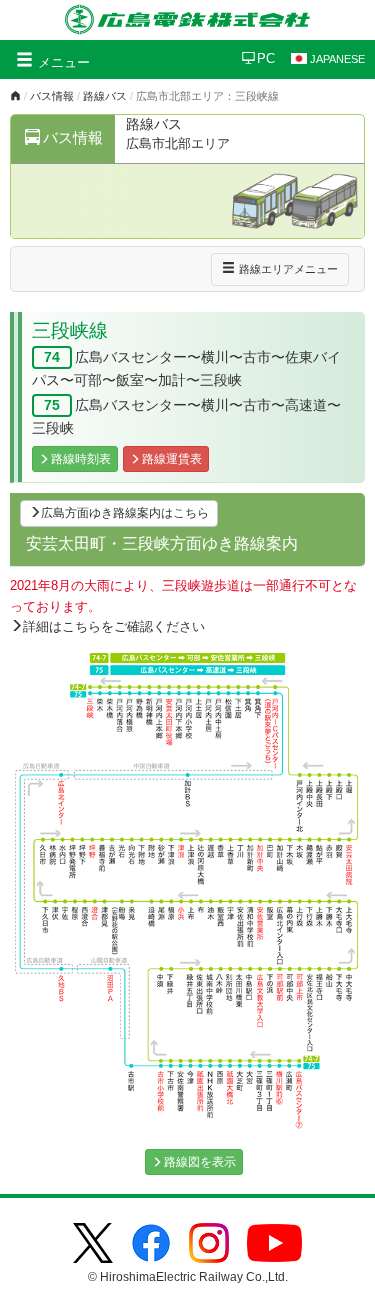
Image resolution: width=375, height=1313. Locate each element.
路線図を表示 (200, 1162)
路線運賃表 (172, 459)
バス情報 (52, 96)
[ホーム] (15, 96)
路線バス (105, 96)
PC (266, 58)
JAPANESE (337, 59)
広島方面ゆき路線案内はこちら (125, 513)
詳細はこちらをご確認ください (114, 626)
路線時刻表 (81, 459)
